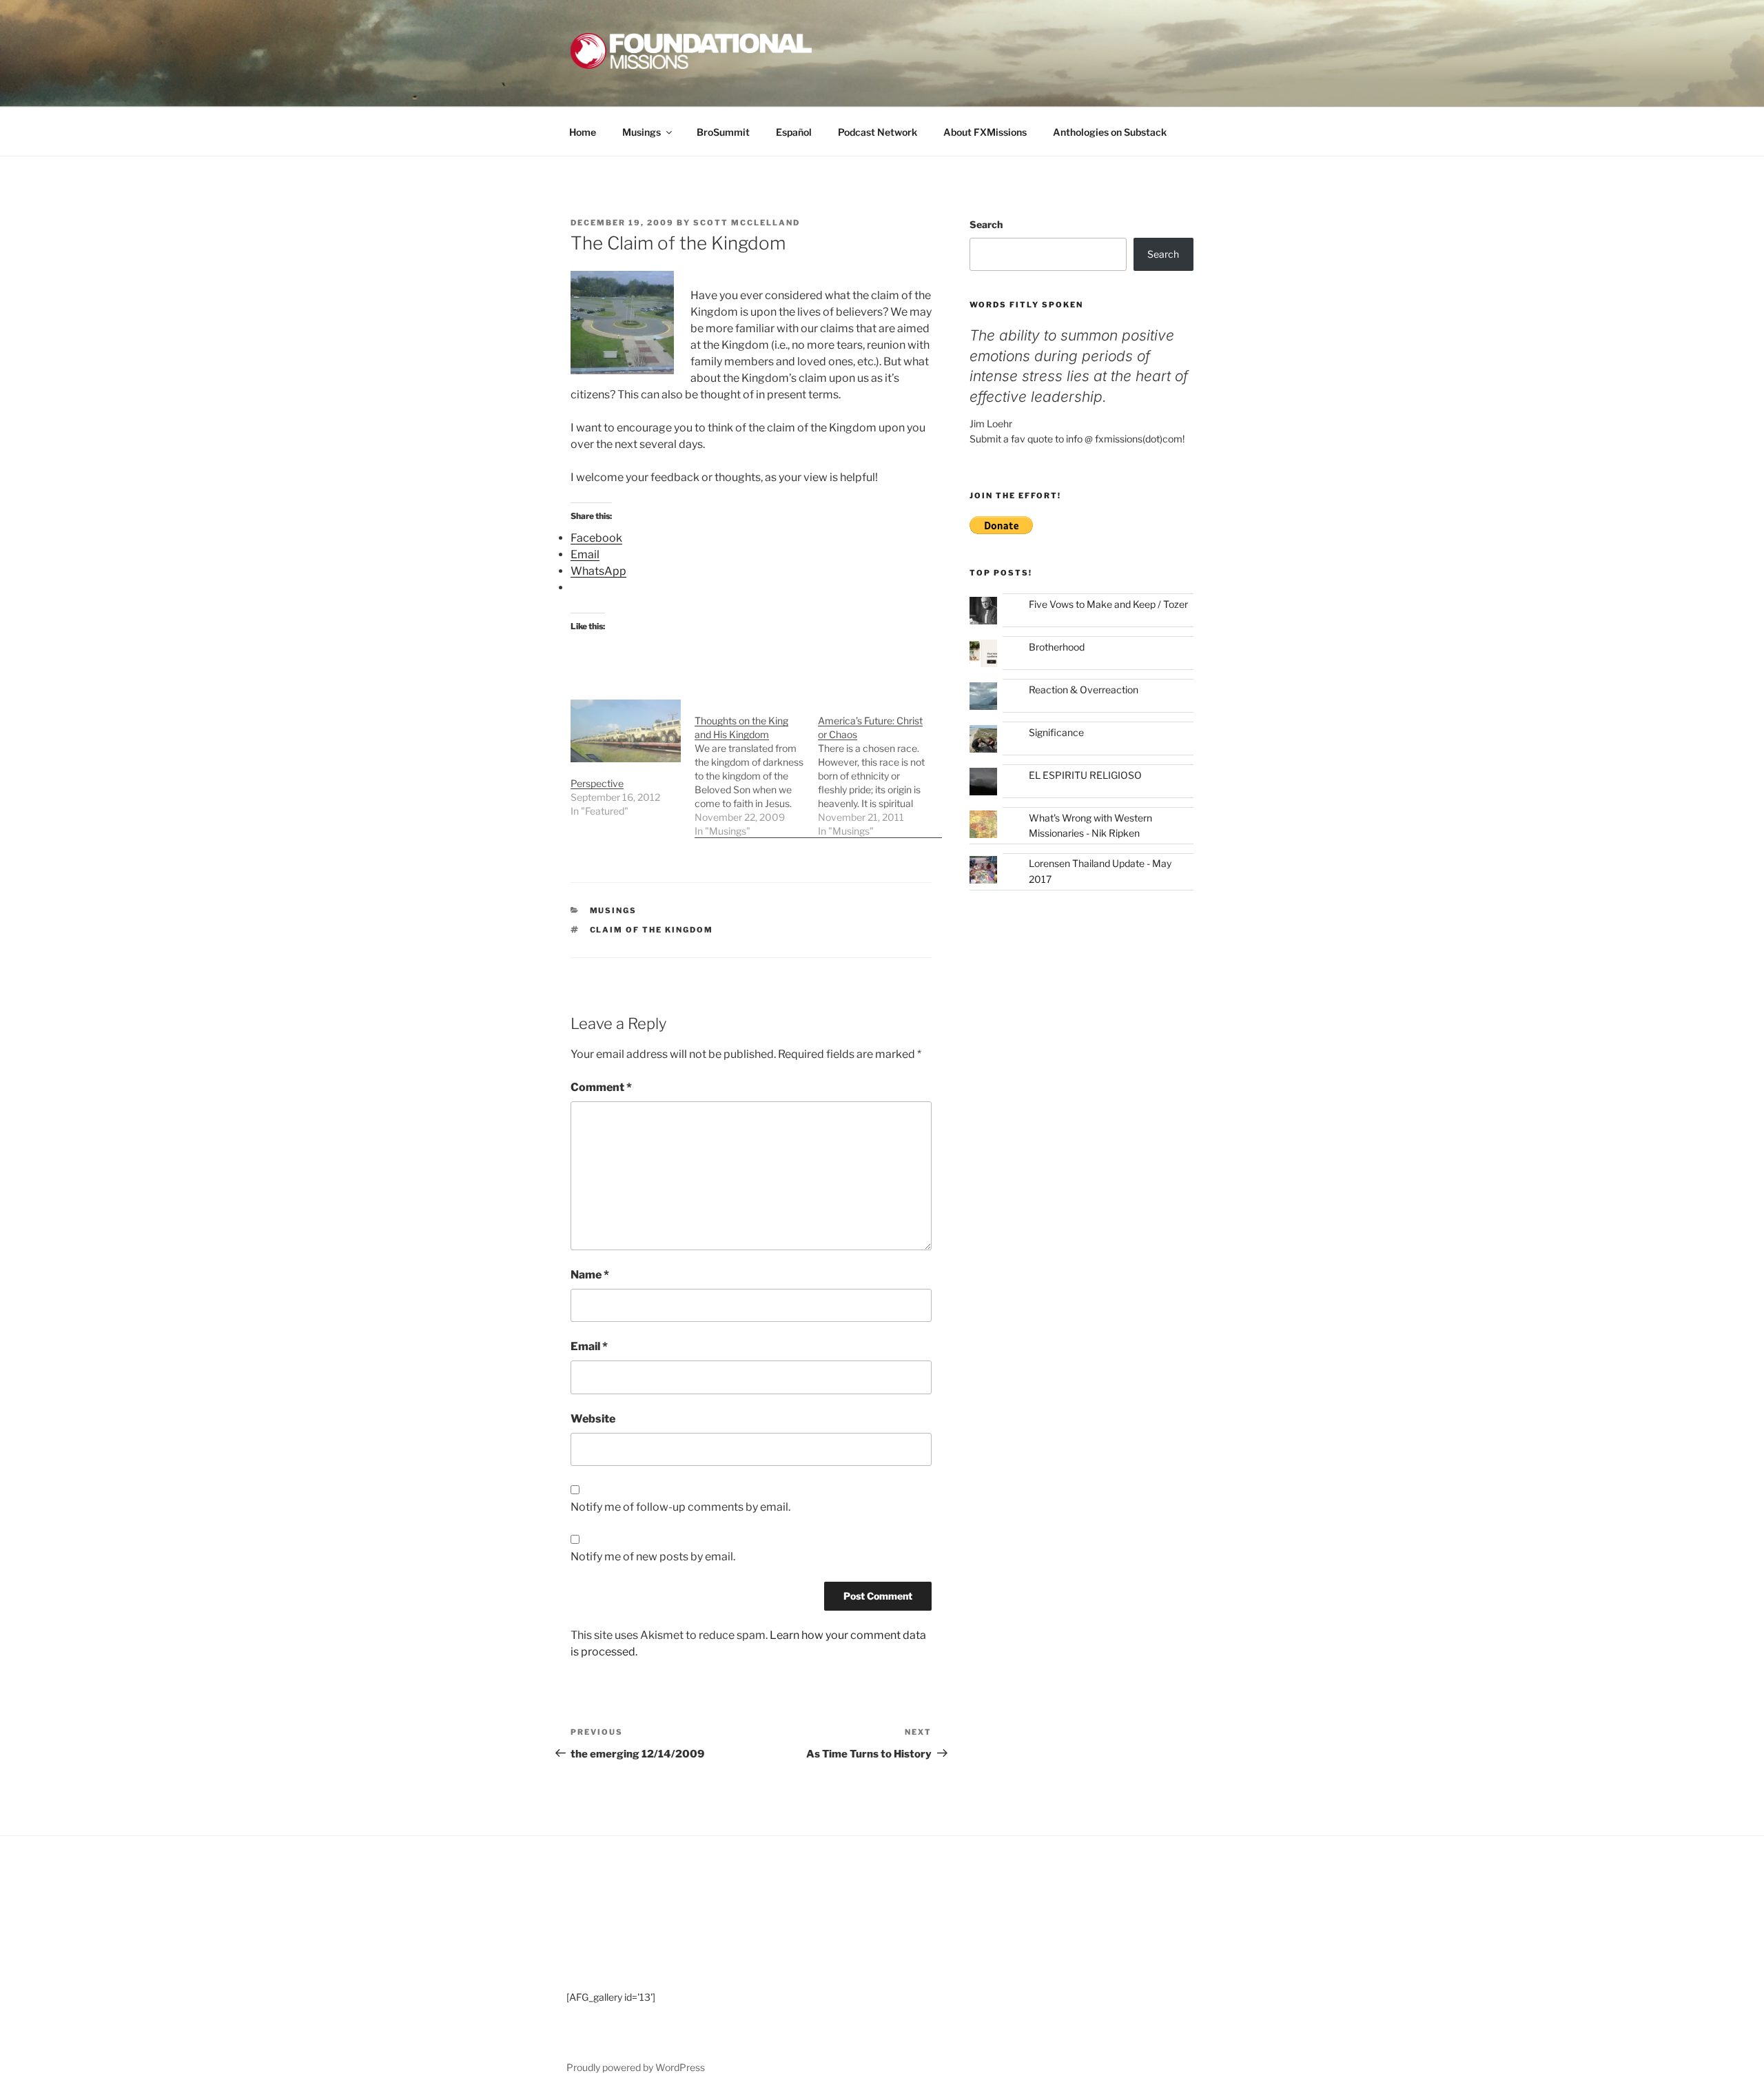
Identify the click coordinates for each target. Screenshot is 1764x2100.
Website (593, 1419)
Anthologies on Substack (1110, 132)
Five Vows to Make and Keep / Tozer (1108, 604)
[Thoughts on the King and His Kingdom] (757, 769)
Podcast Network (878, 132)
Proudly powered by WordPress (636, 2067)
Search (986, 224)
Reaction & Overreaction (1084, 690)
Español (794, 132)
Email (589, 1346)
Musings (642, 132)
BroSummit (723, 132)
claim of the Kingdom (652, 930)
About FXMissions (985, 132)
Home (583, 132)
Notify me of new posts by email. (653, 1557)
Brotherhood (1057, 647)
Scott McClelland (747, 223)
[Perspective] (626, 731)
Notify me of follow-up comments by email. (680, 1507)
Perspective (597, 783)
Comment (601, 1087)
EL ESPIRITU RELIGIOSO (1085, 775)
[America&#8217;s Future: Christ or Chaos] (880, 769)
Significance (1056, 732)
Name (590, 1275)
